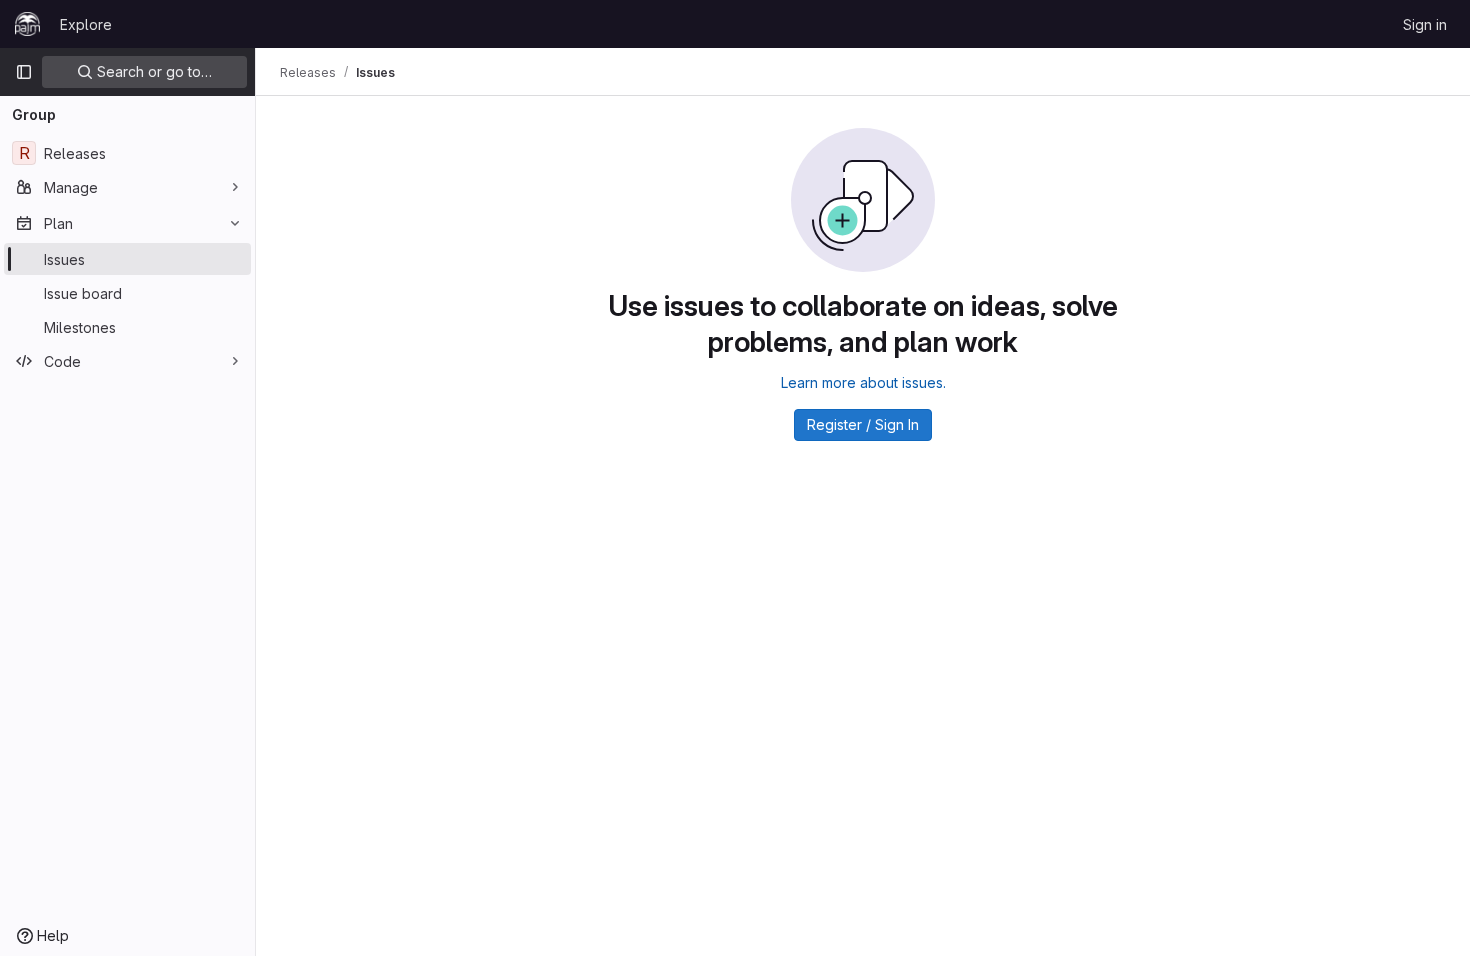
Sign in (1425, 24)
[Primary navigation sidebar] (24, 72)
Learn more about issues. (863, 382)
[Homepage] (27, 24)
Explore (86, 24)
